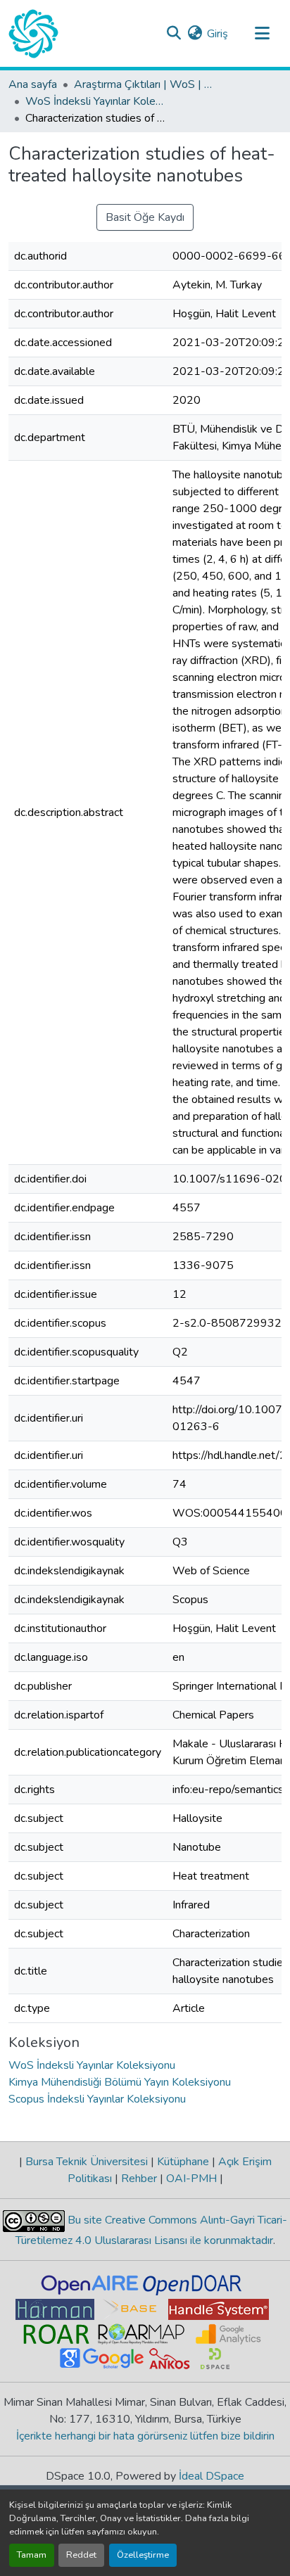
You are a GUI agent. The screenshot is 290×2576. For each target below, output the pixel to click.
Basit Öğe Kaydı (145, 217)
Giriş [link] (217, 34)
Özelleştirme (143, 2555)
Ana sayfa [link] (33, 84)
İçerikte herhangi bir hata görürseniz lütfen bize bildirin (145, 2436)
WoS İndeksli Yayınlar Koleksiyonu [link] (96, 101)
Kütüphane (183, 2162)
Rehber (139, 2179)
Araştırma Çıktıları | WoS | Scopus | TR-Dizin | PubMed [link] (144, 84)
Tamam (32, 2555)
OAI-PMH (191, 2179)
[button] (33, 34)
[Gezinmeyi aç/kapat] (262, 34)
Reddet (81, 2555)
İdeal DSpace (212, 2476)
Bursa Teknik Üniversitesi (87, 2162)
